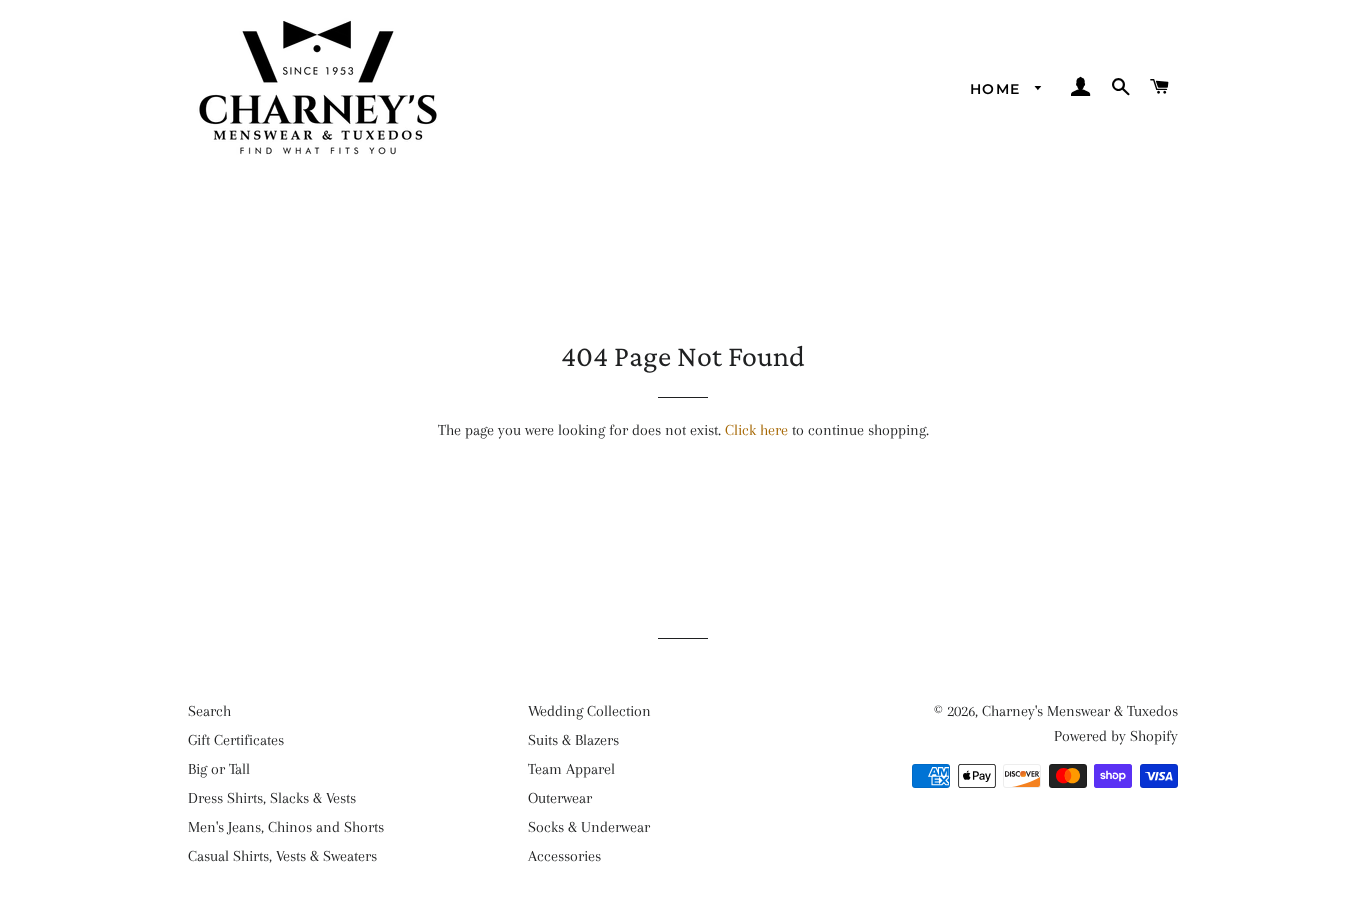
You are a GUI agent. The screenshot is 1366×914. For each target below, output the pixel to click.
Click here (756, 430)
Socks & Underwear (589, 827)
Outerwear (560, 798)
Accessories (564, 856)
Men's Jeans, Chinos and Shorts (286, 827)
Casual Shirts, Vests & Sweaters (282, 856)
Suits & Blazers (573, 740)
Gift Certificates (236, 740)
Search (209, 711)
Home (998, 89)
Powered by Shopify (1116, 736)
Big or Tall (219, 769)
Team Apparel (571, 769)
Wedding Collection (589, 711)
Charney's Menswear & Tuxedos (1080, 711)
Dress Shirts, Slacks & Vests (272, 798)
